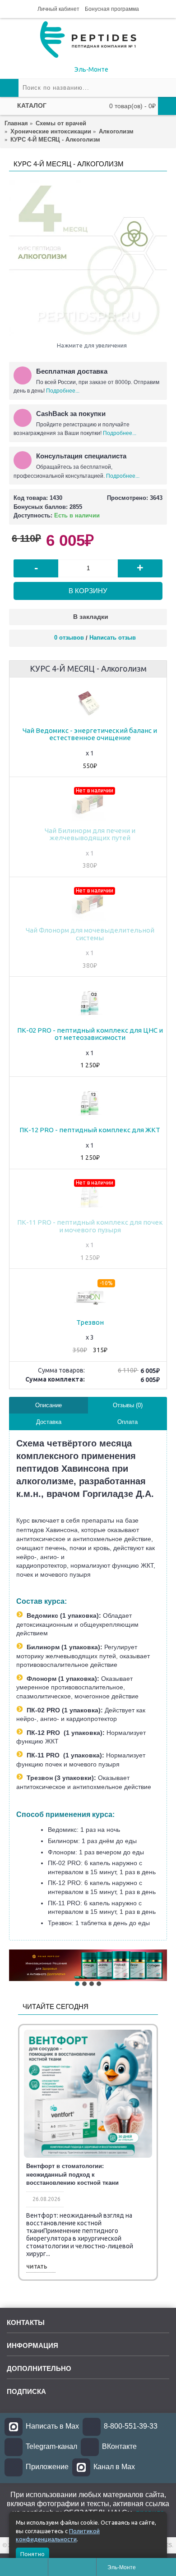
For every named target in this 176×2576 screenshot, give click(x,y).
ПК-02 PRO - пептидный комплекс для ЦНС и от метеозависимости (90, 1034)
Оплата (127, 1422)
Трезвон (90, 1322)
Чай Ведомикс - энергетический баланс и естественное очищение (90, 734)
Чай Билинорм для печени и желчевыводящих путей (90, 834)
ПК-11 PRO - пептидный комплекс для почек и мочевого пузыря (90, 1226)
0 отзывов (69, 638)
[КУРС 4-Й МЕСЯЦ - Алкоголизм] (88, 259)
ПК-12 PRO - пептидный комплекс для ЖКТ (90, 1130)
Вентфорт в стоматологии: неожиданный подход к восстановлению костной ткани (72, 2174)
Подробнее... (63, 391)
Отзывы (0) (128, 1405)
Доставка (49, 1422)
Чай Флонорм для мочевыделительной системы (90, 934)
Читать (37, 2267)
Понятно (32, 2554)
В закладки (91, 617)
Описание (49, 1405)
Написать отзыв (113, 638)
